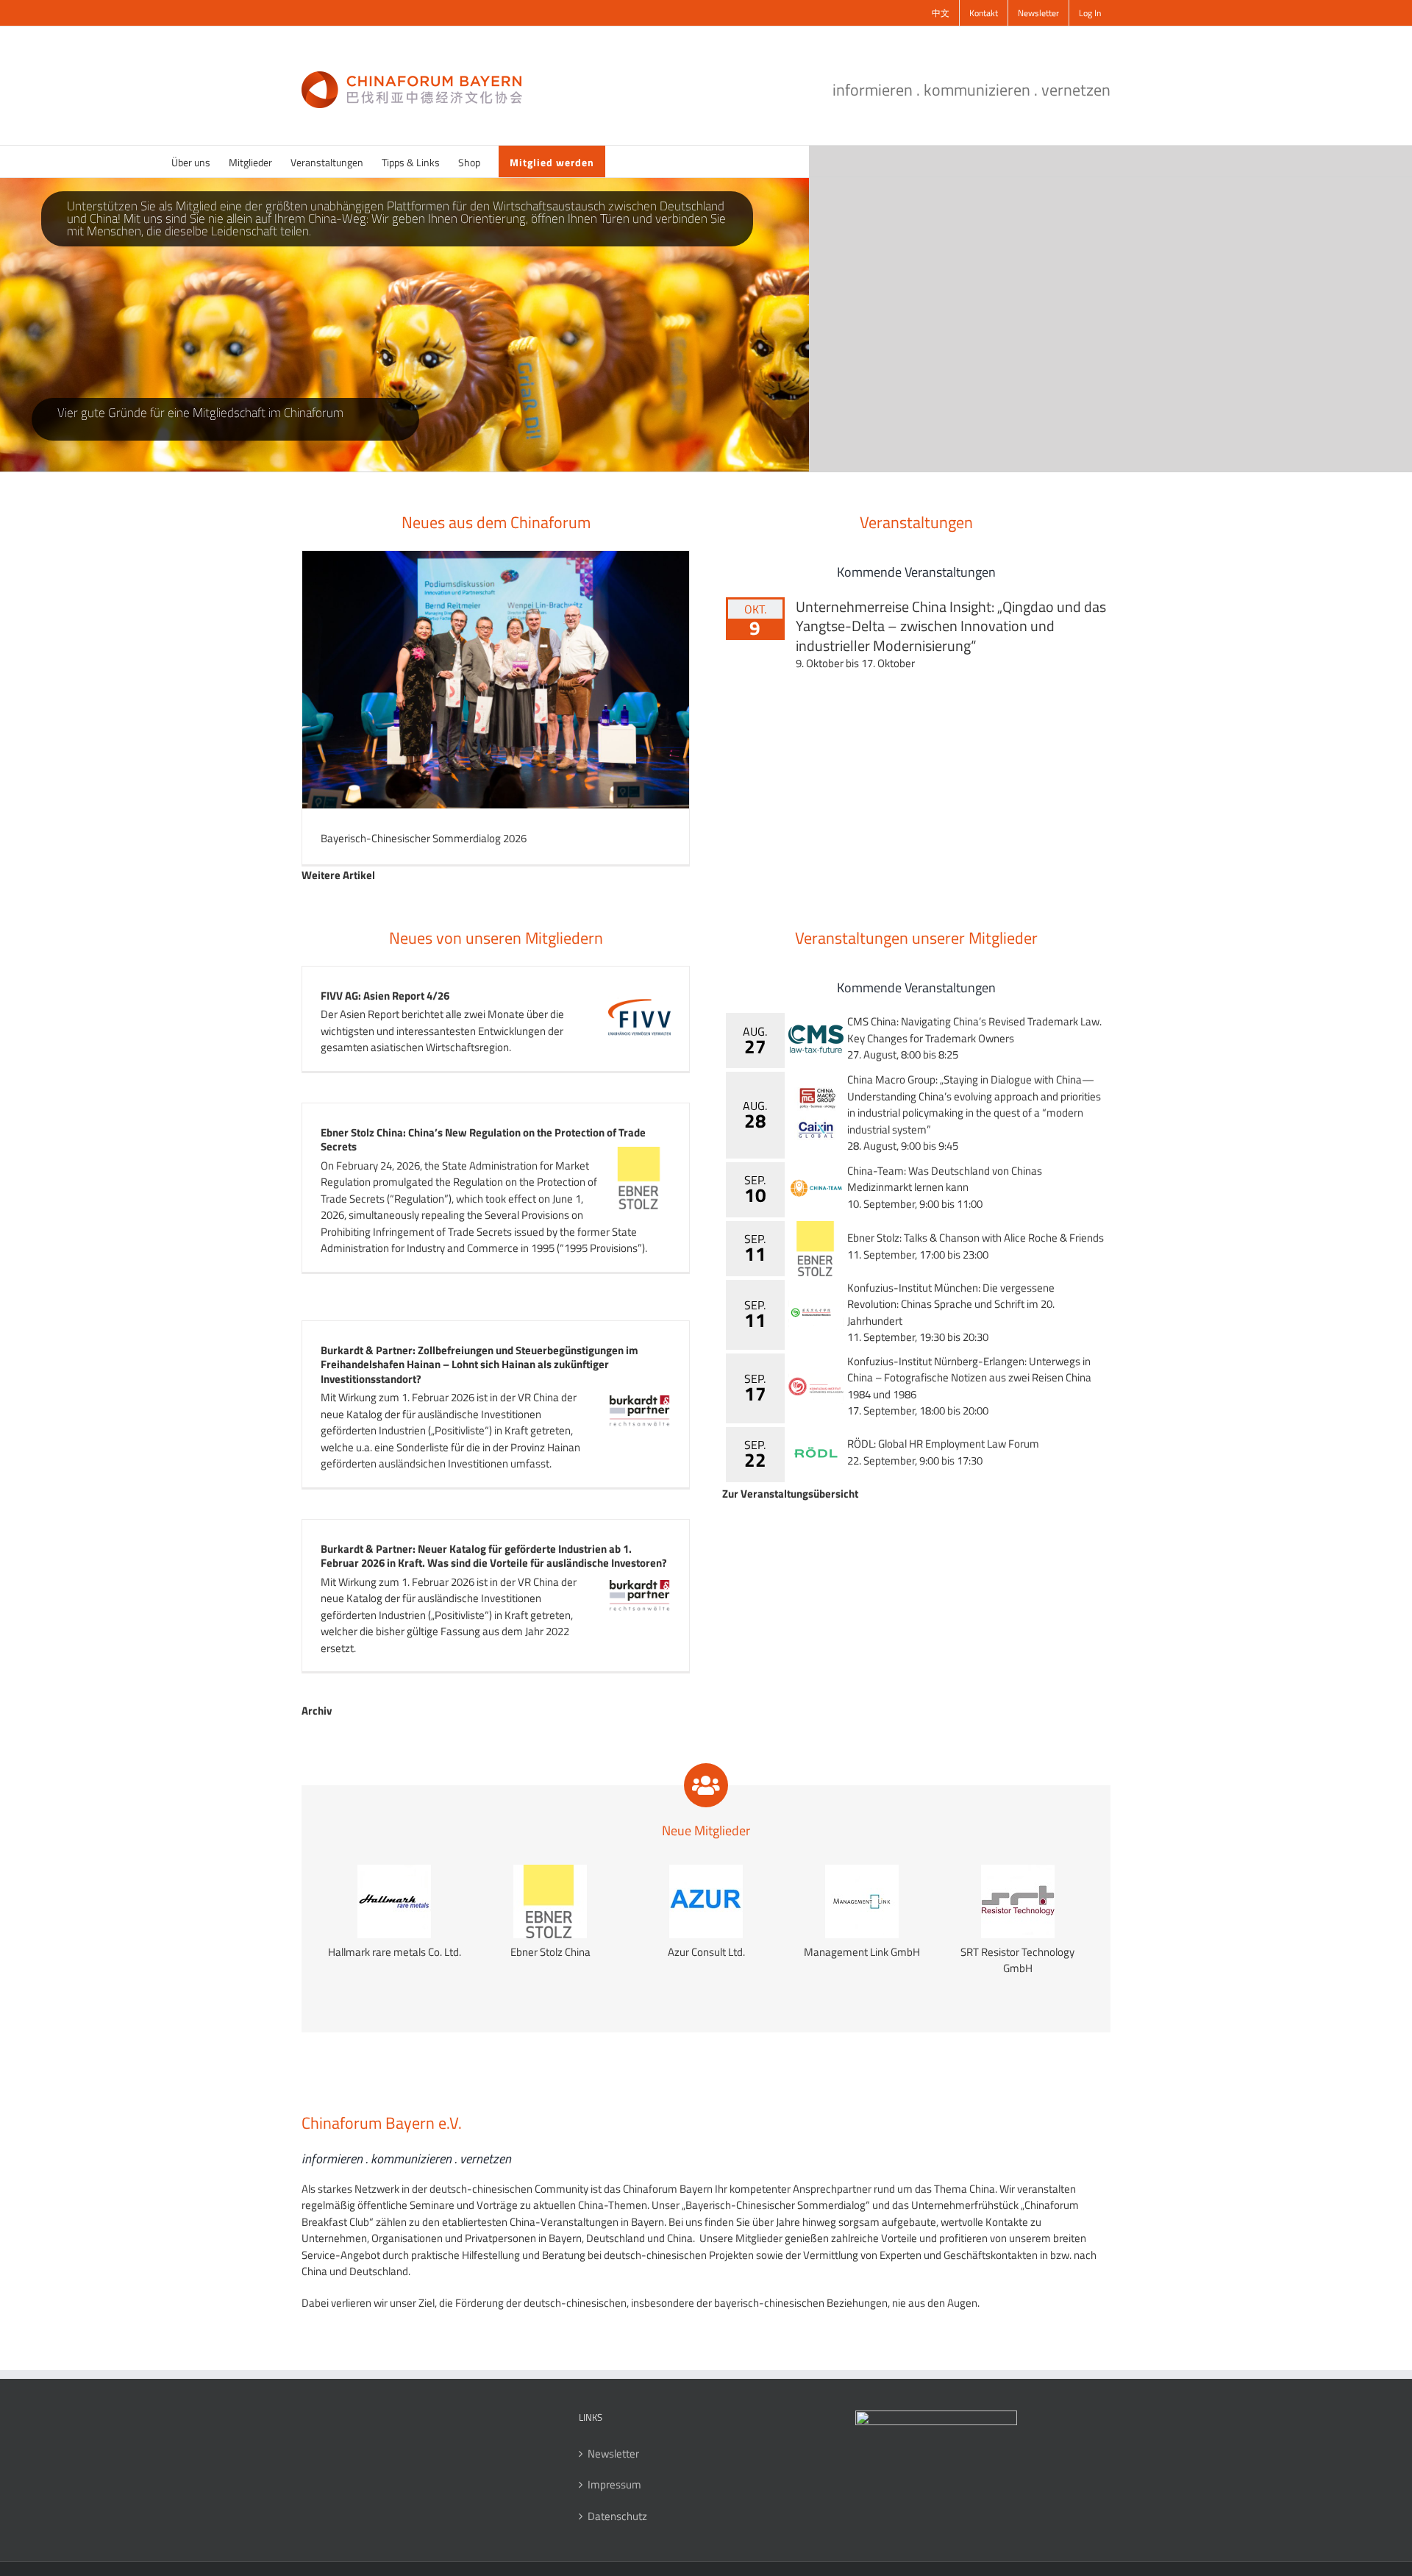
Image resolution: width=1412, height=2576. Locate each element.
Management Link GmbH (862, 1952)
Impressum (614, 2485)
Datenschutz (617, 2516)
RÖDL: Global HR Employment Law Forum (943, 1444)
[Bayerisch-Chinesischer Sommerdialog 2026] (496, 680)
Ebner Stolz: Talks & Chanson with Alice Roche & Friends (976, 1238)
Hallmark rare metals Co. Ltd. (395, 1952)
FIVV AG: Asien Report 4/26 (385, 996)
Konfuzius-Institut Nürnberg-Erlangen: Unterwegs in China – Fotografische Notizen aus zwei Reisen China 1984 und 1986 (969, 1378)
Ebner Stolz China (550, 1952)
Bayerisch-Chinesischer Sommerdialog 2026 (424, 838)
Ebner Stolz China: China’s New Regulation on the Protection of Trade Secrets (483, 1140)
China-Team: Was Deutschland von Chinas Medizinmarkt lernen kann (945, 1179)
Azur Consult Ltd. (706, 1952)
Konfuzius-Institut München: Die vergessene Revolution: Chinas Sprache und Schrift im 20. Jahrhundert (951, 1304)
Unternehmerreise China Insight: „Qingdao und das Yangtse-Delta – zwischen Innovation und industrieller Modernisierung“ (951, 626)
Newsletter (613, 2454)
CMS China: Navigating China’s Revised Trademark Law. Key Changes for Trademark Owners (974, 1030)
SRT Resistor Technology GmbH (1017, 1961)
